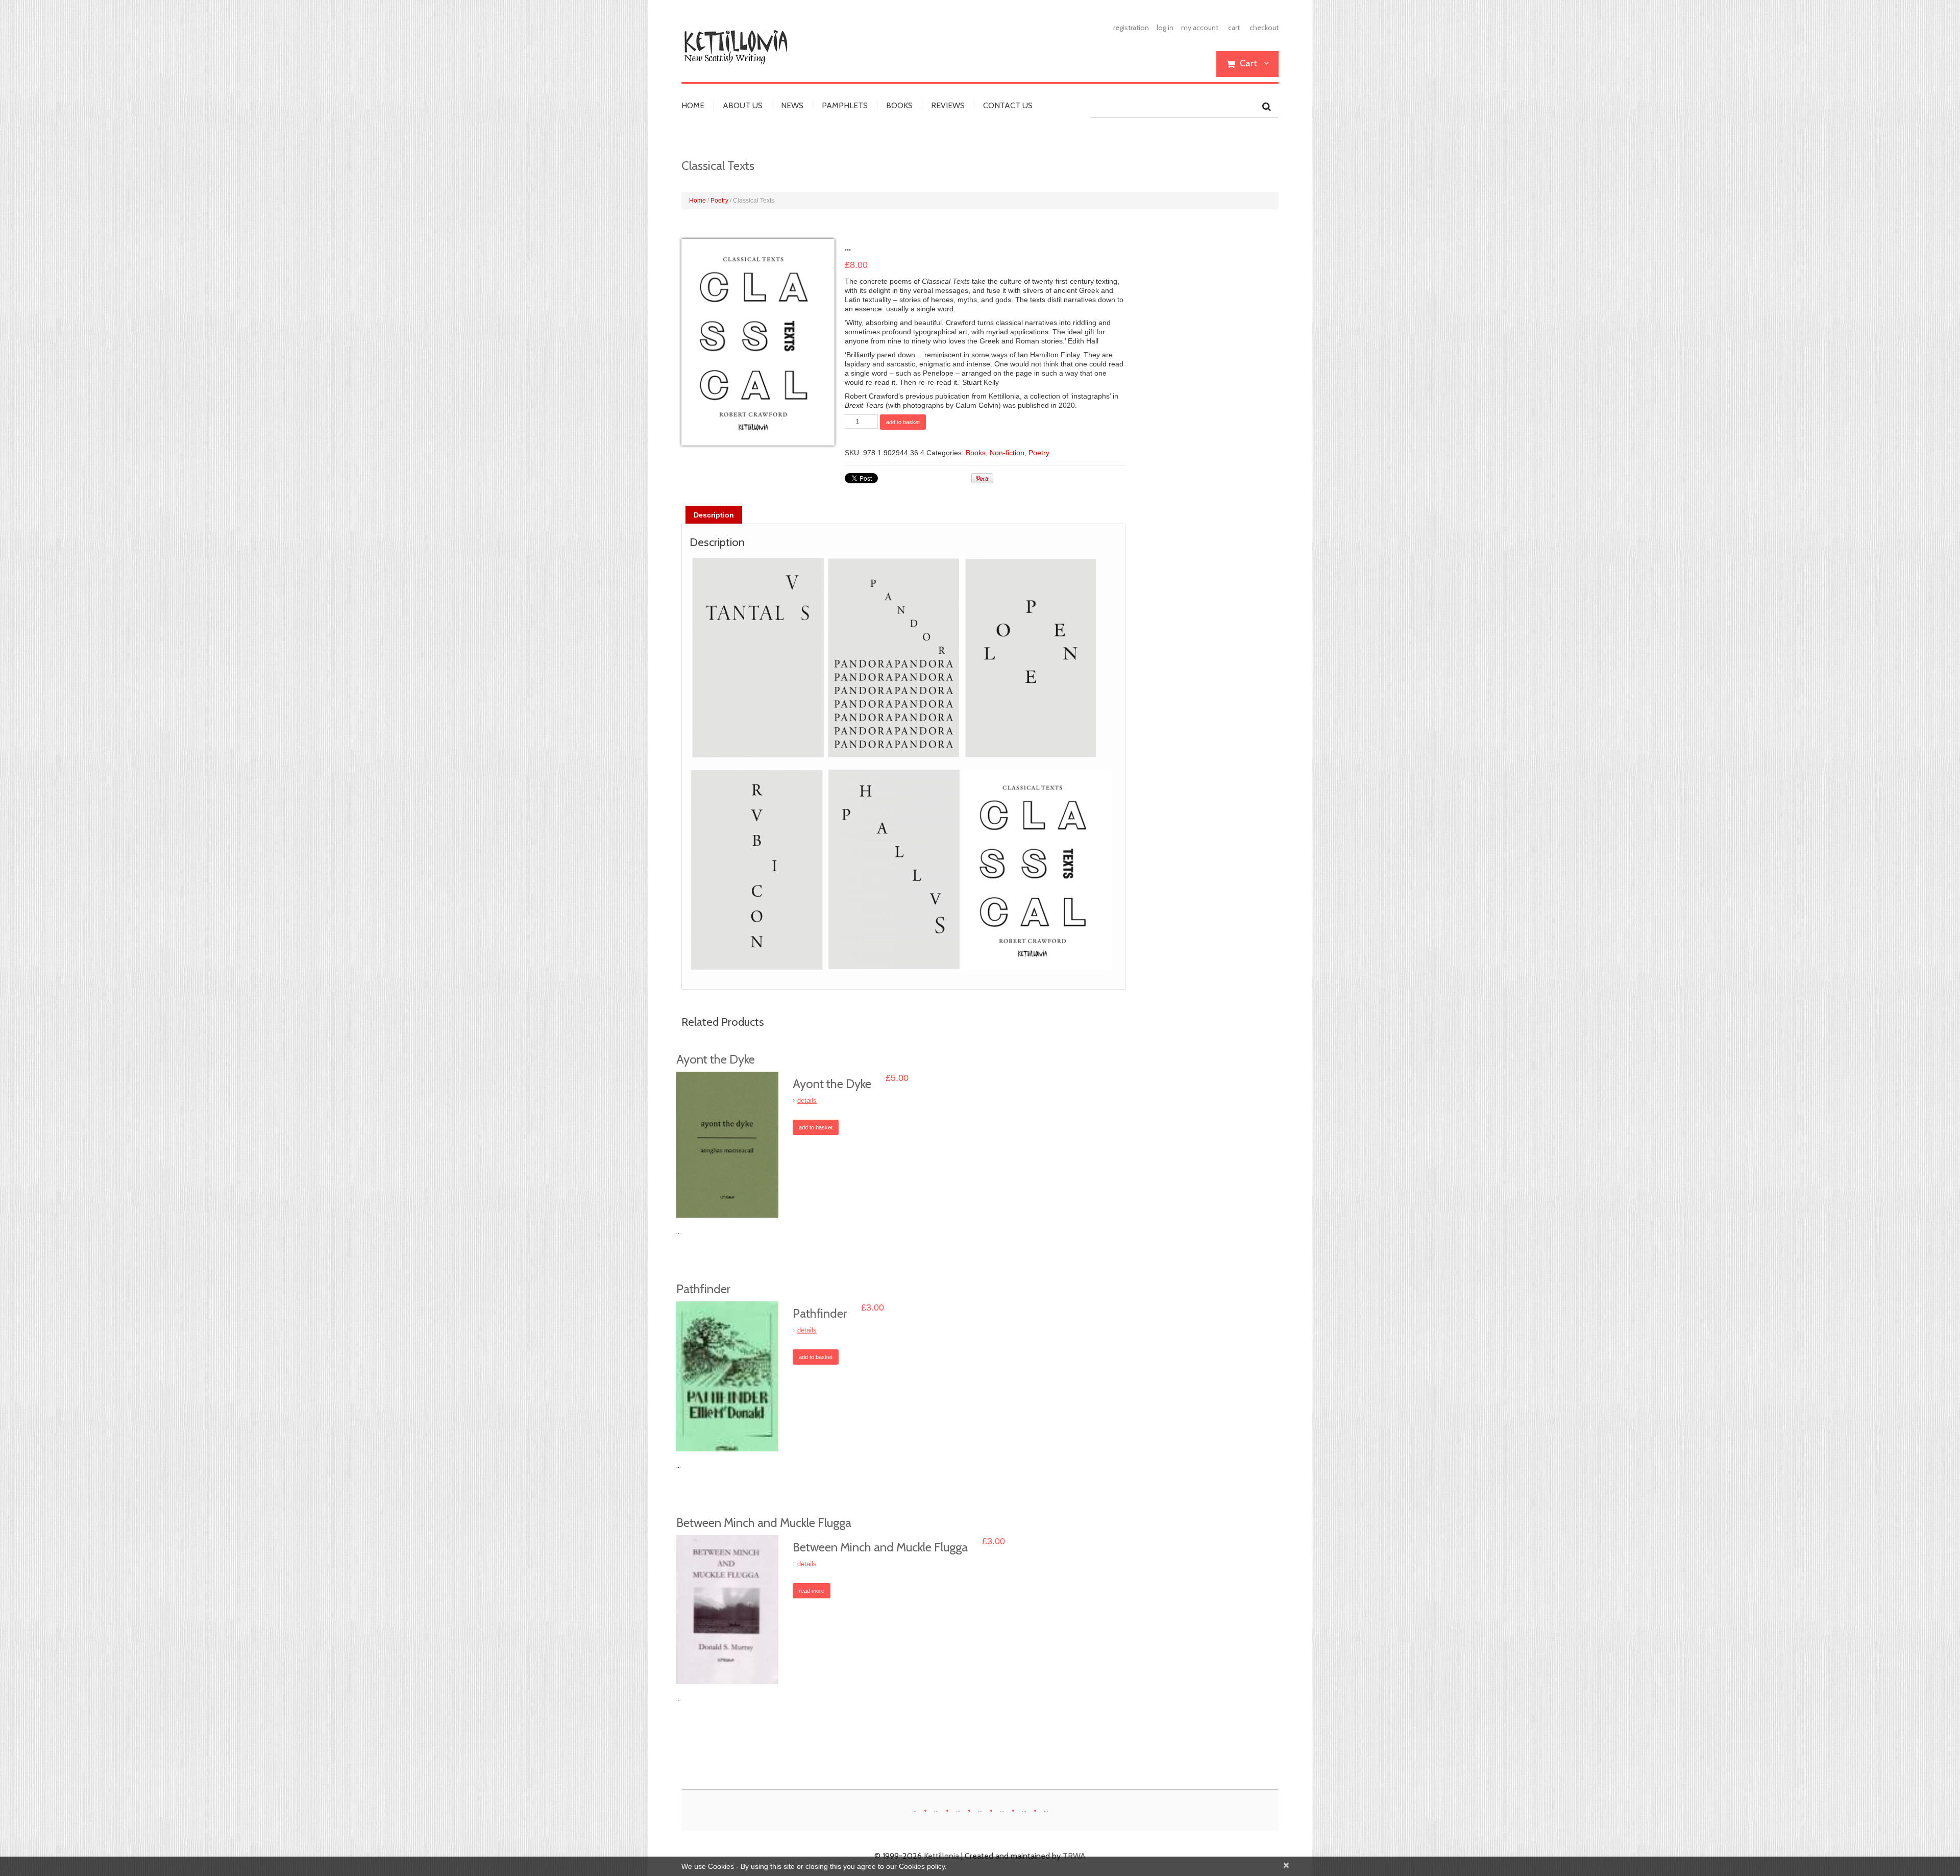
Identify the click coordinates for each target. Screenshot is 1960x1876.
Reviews (948, 106)
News (792, 106)
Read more (812, 1591)
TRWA (1074, 1856)
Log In (1165, 28)
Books (899, 106)
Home (693, 106)
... (914, 1809)
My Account (1200, 28)
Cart (1234, 28)
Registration (1131, 28)
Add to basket (903, 422)
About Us (743, 106)
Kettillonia (941, 1856)
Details (807, 1101)
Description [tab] (714, 515)
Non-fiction (1007, 453)
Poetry (719, 201)
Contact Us (1008, 106)
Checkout (1264, 28)
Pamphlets (845, 106)
